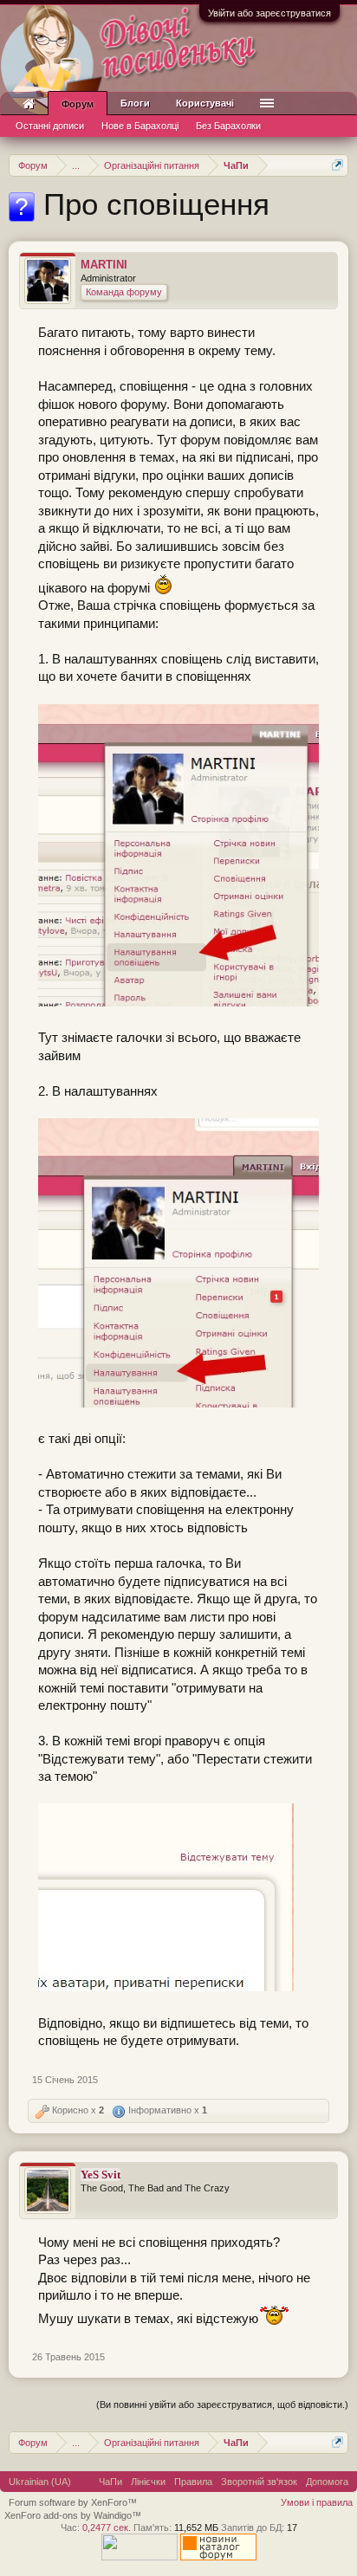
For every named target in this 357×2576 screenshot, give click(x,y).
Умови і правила (317, 2502)
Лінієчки (148, 2482)
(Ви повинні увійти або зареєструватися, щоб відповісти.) (222, 2404)
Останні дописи (50, 126)
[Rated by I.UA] (140, 2557)
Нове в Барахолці (140, 126)
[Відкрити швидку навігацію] (338, 165)
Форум (78, 104)
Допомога (327, 2482)
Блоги (135, 103)
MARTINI (104, 265)
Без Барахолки (228, 126)
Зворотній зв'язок (259, 2482)
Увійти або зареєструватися (269, 13)
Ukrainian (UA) (40, 2482)
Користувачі (205, 103)
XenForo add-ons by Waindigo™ (73, 2515)
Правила (193, 2482)
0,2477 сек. (107, 2527)
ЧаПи (110, 2482)
